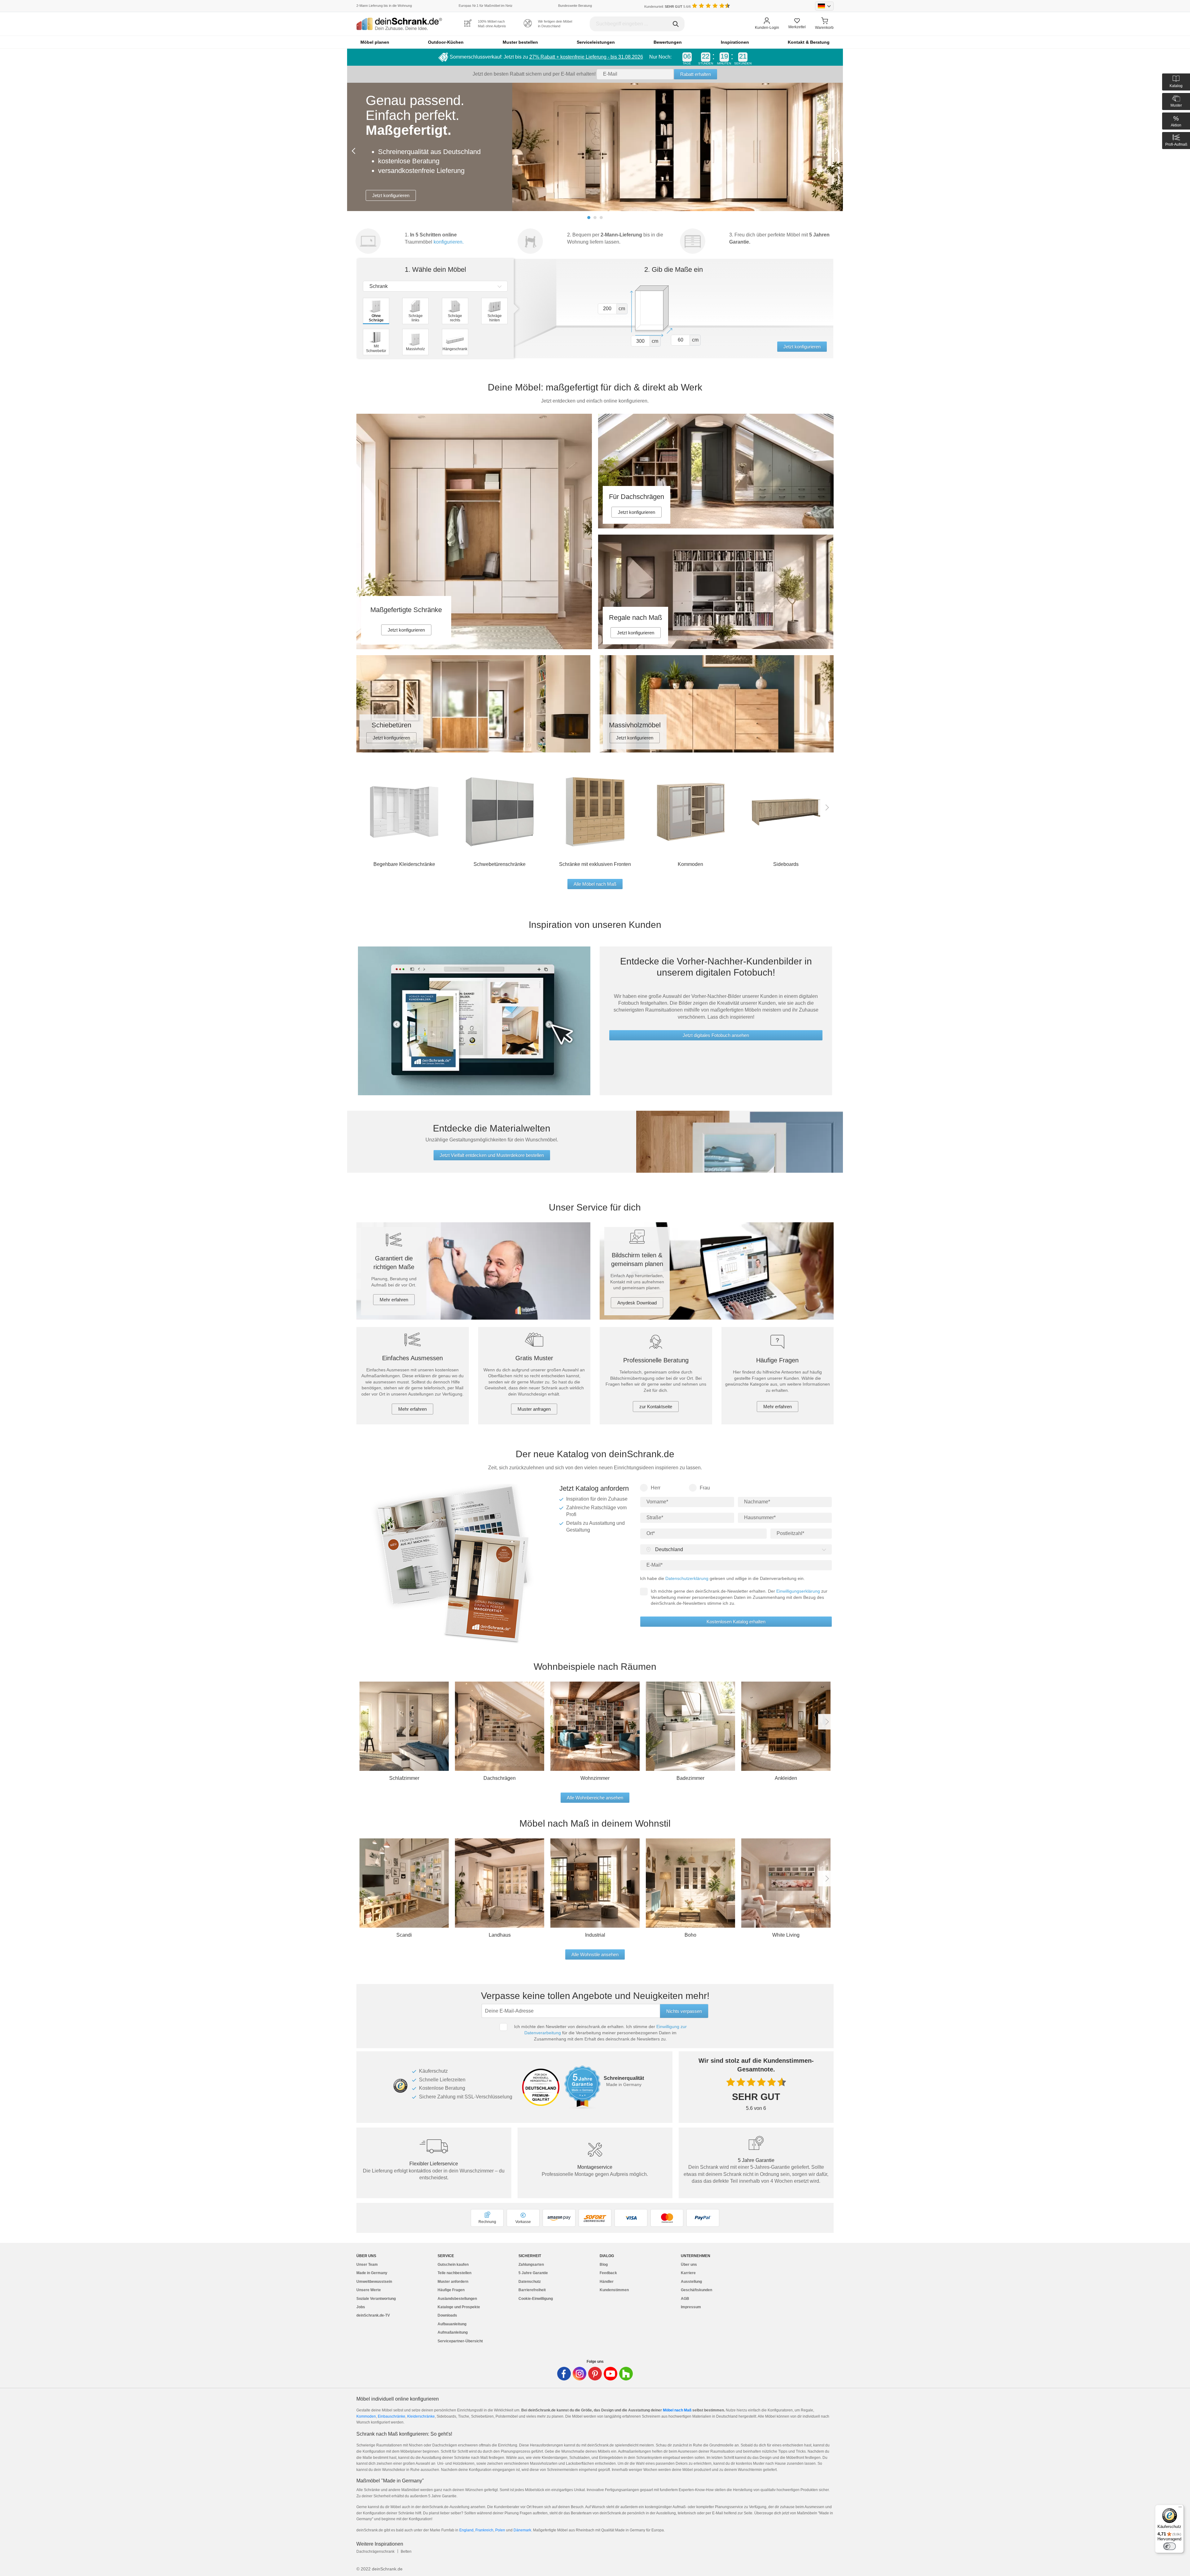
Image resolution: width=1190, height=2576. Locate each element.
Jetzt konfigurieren (391, 163)
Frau (705, 1488)
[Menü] (1180, 2508)
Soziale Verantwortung (376, 2299)
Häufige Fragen (451, 2290)
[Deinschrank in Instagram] (580, 2374)
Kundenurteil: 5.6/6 (668, 7)
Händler (607, 2282)
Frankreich (484, 2530)
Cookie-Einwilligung (536, 2299)
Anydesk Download (637, 1303)
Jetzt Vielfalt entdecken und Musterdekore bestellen (492, 1155)
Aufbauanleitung (452, 2324)
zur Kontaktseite (656, 1407)
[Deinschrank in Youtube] (610, 2374)
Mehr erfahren (394, 1300)
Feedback (608, 2273)
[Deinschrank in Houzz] (626, 2374)
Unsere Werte (369, 2290)
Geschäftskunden (696, 2290)
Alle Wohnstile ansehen (595, 1954)
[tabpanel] (595, 147)
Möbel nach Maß (677, 2410)
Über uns (689, 2265)
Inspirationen (735, 42)
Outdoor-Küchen (446, 42)
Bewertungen (668, 42)
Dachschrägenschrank (375, 2552)
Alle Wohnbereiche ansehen (595, 1798)
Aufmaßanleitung (453, 2332)
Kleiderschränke (421, 2416)
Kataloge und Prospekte (459, 2307)
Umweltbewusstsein (374, 2282)
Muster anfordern (453, 2282)
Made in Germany (372, 2273)
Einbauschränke (392, 2416)
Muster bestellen (520, 42)
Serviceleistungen (596, 42)
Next (835, 151)
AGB (685, 2299)
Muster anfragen (534, 1409)
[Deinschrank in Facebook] (564, 2374)
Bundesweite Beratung (575, 6)
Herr (656, 1488)
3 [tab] (601, 218)
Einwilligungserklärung (798, 1591)
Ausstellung (691, 2282)
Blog (604, 2265)
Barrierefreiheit (532, 2290)
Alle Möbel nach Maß (595, 884)
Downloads (447, 2315)
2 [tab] (595, 218)
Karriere (688, 2273)
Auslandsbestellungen (457, 2299)
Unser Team (367, 2265)
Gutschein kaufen (453, 2265)
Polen (501, 2530)
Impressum (691, 2307)
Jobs (361, 2307)
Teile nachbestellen (454, 2273)
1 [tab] (589, 218)
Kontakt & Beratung (809, 42)
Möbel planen (375, 42)
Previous (355, 151)
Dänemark (522, 2530)
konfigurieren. (449, 242)
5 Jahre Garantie (533, 2273)
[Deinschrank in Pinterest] (595, 2374)
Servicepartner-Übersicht (460, 2341)
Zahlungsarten (531, 2265)
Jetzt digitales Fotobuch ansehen (716, 1035)
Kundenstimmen (614, 2290)
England (466, 2530)
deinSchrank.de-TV (373, 2315)
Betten (406, 2552)
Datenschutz (530, 2282)
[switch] (1170, 2546)
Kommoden (366, 2416)
